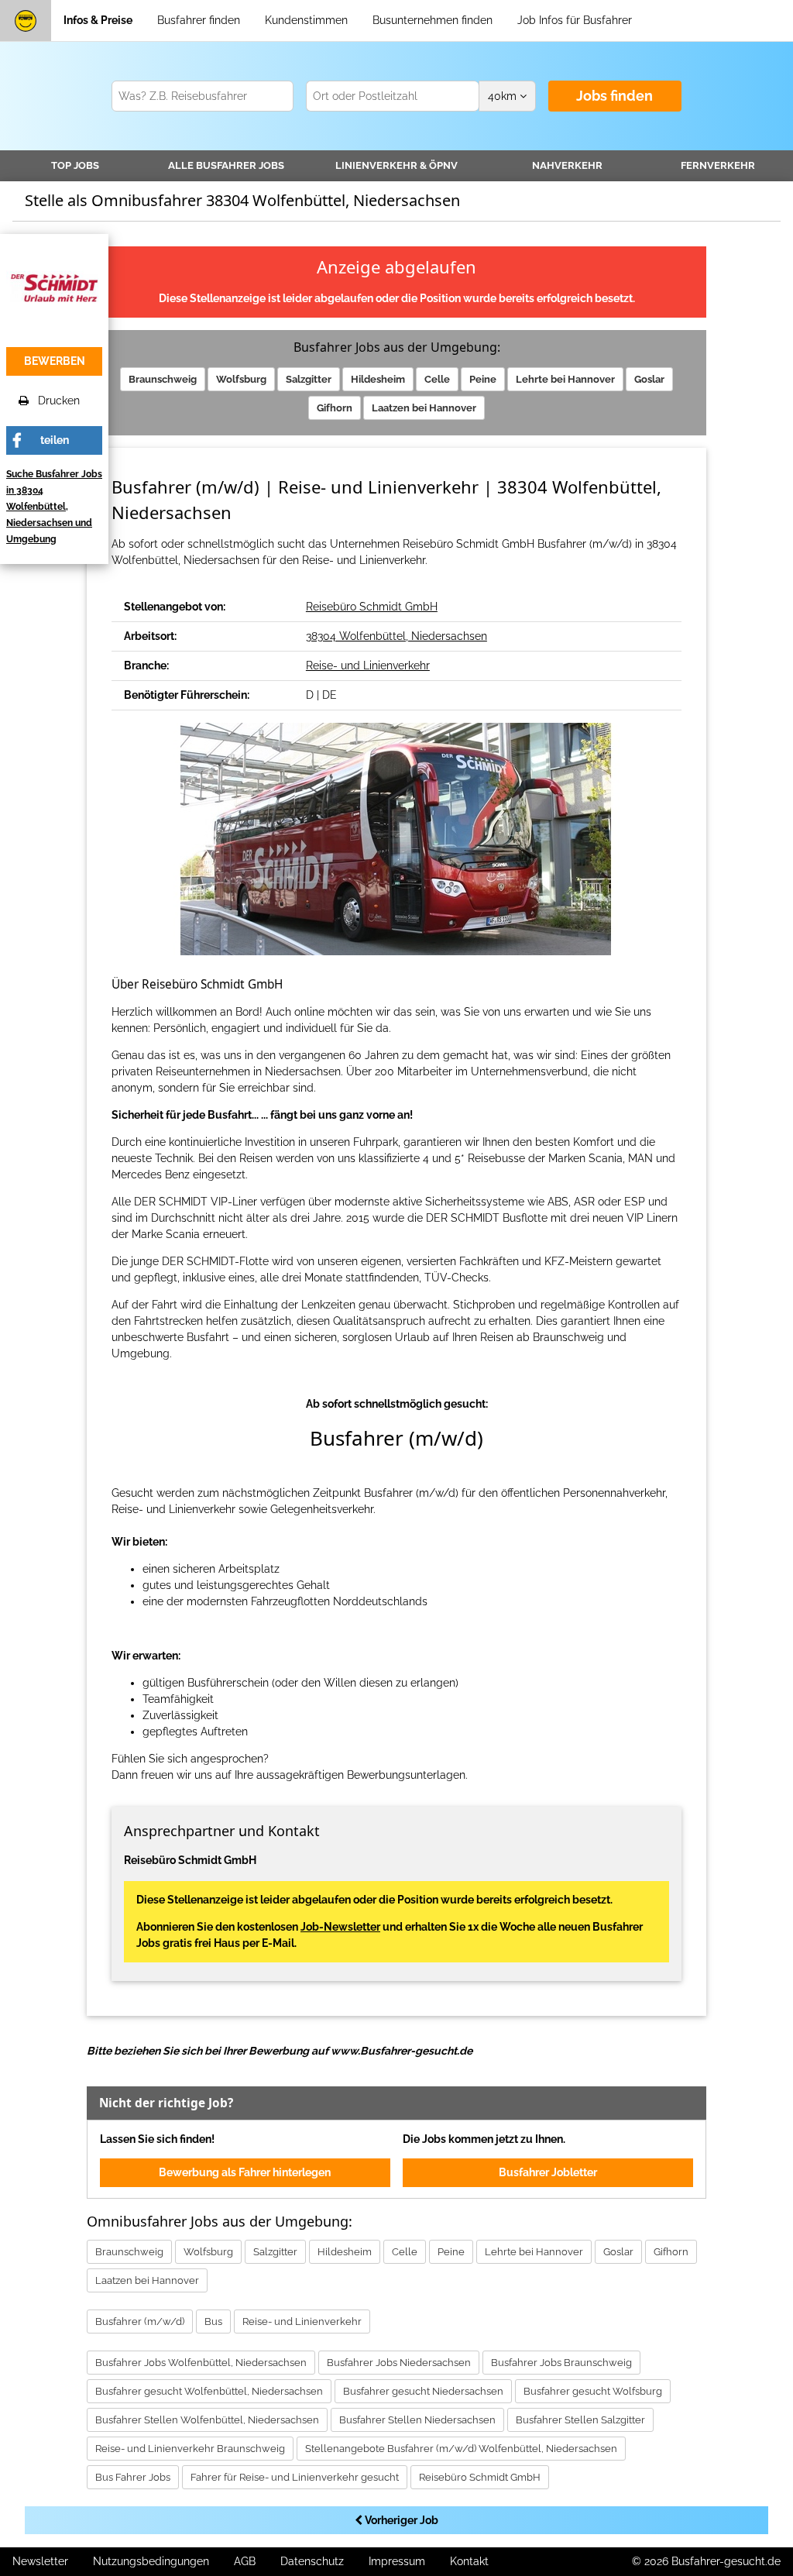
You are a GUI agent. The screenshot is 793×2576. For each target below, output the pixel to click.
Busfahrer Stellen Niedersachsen (417, 2420)
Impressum (397, 2561)
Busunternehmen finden (433, 20)
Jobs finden (614, 96)
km (504, 96)
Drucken (54, 401)
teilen (55, 440)
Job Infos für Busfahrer (575, 20)
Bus (213, 2321)
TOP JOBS (75, 165)
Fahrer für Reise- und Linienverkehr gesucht (295, 2477)
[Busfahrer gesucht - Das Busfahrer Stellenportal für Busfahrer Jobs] (26, 21)
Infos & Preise (98, 20)
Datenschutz (312, 2561)
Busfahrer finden (199, 20)
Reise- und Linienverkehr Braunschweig (190, 2449)
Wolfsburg (241, 379)
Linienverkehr (396, 165)
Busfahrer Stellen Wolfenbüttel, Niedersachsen (207, 2420)
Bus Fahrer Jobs (133, 2477)
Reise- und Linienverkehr (368, 665)
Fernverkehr (718, 165)
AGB (245, 2561)
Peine (483, 379)
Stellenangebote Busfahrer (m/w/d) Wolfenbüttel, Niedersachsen (461, 2449)
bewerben (55, 361)
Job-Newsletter (340, 1927)
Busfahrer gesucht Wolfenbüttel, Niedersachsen (209, 2391)
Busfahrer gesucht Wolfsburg (593, 2391)
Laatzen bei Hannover (424, 408)
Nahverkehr (567, 165)
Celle (437, 379)
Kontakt (469, 2561)
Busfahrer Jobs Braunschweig (561, 2363)
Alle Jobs (226, 165)
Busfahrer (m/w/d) (140, 2321)
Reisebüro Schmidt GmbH (372, 607)
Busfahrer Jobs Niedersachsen (399, 2363)
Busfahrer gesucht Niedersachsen (423, 2391)
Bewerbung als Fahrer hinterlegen (245, 2172)
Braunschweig (163, 379)
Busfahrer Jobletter (548, 2172)
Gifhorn (335, 408)
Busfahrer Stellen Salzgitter (580, 2420)
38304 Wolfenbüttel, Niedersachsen (396, 636)
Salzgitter (309, 379)
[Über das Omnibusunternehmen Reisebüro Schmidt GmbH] (54, 287)
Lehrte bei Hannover (565, 379)
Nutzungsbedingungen (151, 2561)
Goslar (649, 379)
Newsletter (40, 2561)
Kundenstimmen (306, 20)
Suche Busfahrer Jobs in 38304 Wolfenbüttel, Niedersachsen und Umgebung (54, 507)
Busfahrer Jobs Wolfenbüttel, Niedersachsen (201, 2363)
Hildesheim (378, 379)
